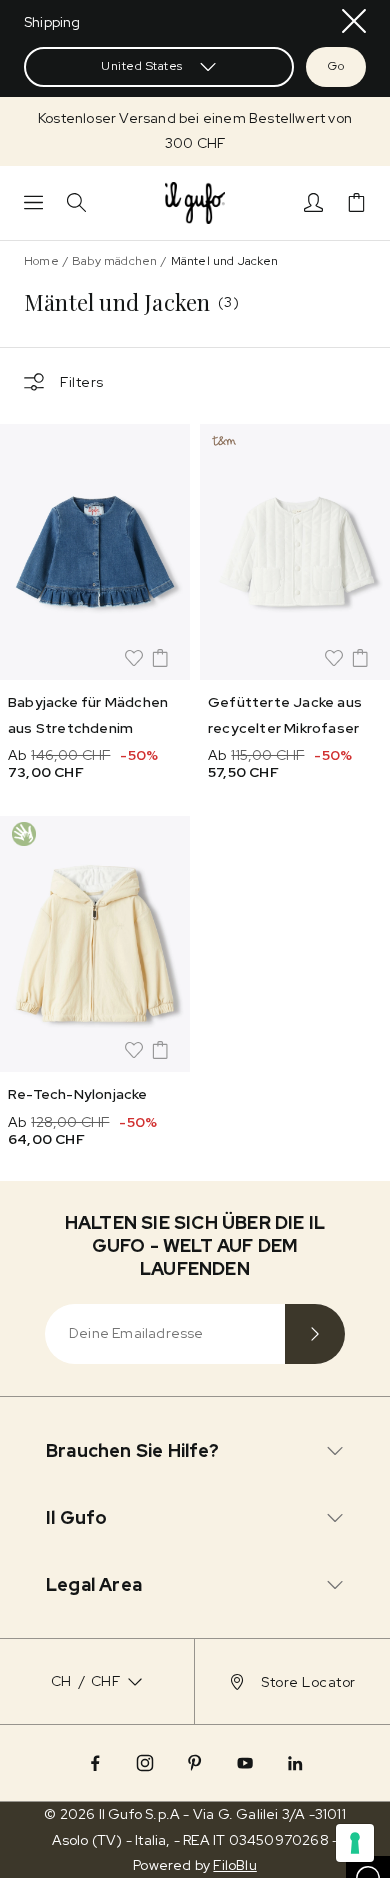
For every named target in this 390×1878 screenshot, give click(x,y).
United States (142, 66)
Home (41, 261)
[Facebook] (95, 1763)
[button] (195, 131)
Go (336, 66)
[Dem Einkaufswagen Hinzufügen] (160, 658)
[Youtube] (245, 1763)
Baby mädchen (114, 261)
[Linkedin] (295, 1763)
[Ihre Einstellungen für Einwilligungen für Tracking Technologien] (355, 1843)
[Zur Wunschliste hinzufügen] (134, 658)
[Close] (354, 21)
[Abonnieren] (315, 1334)
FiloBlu (234, 1865)
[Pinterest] (195, 1763)
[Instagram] (145, 1763)
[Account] (313, 202)
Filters (82, 382)
